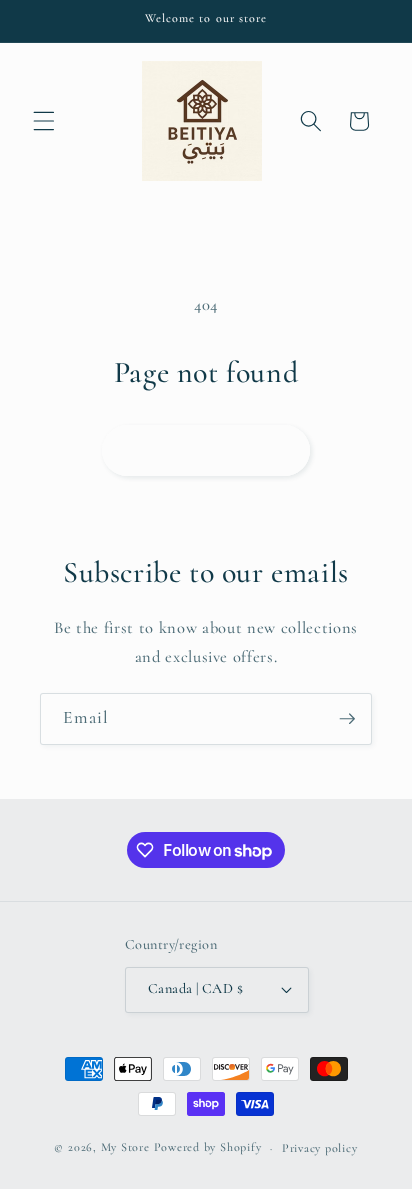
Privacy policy (320, 1148)
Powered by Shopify (208, 1148)
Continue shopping (206, 450)
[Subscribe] (347, 719)
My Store (125, 1148)
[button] (44, 121)
